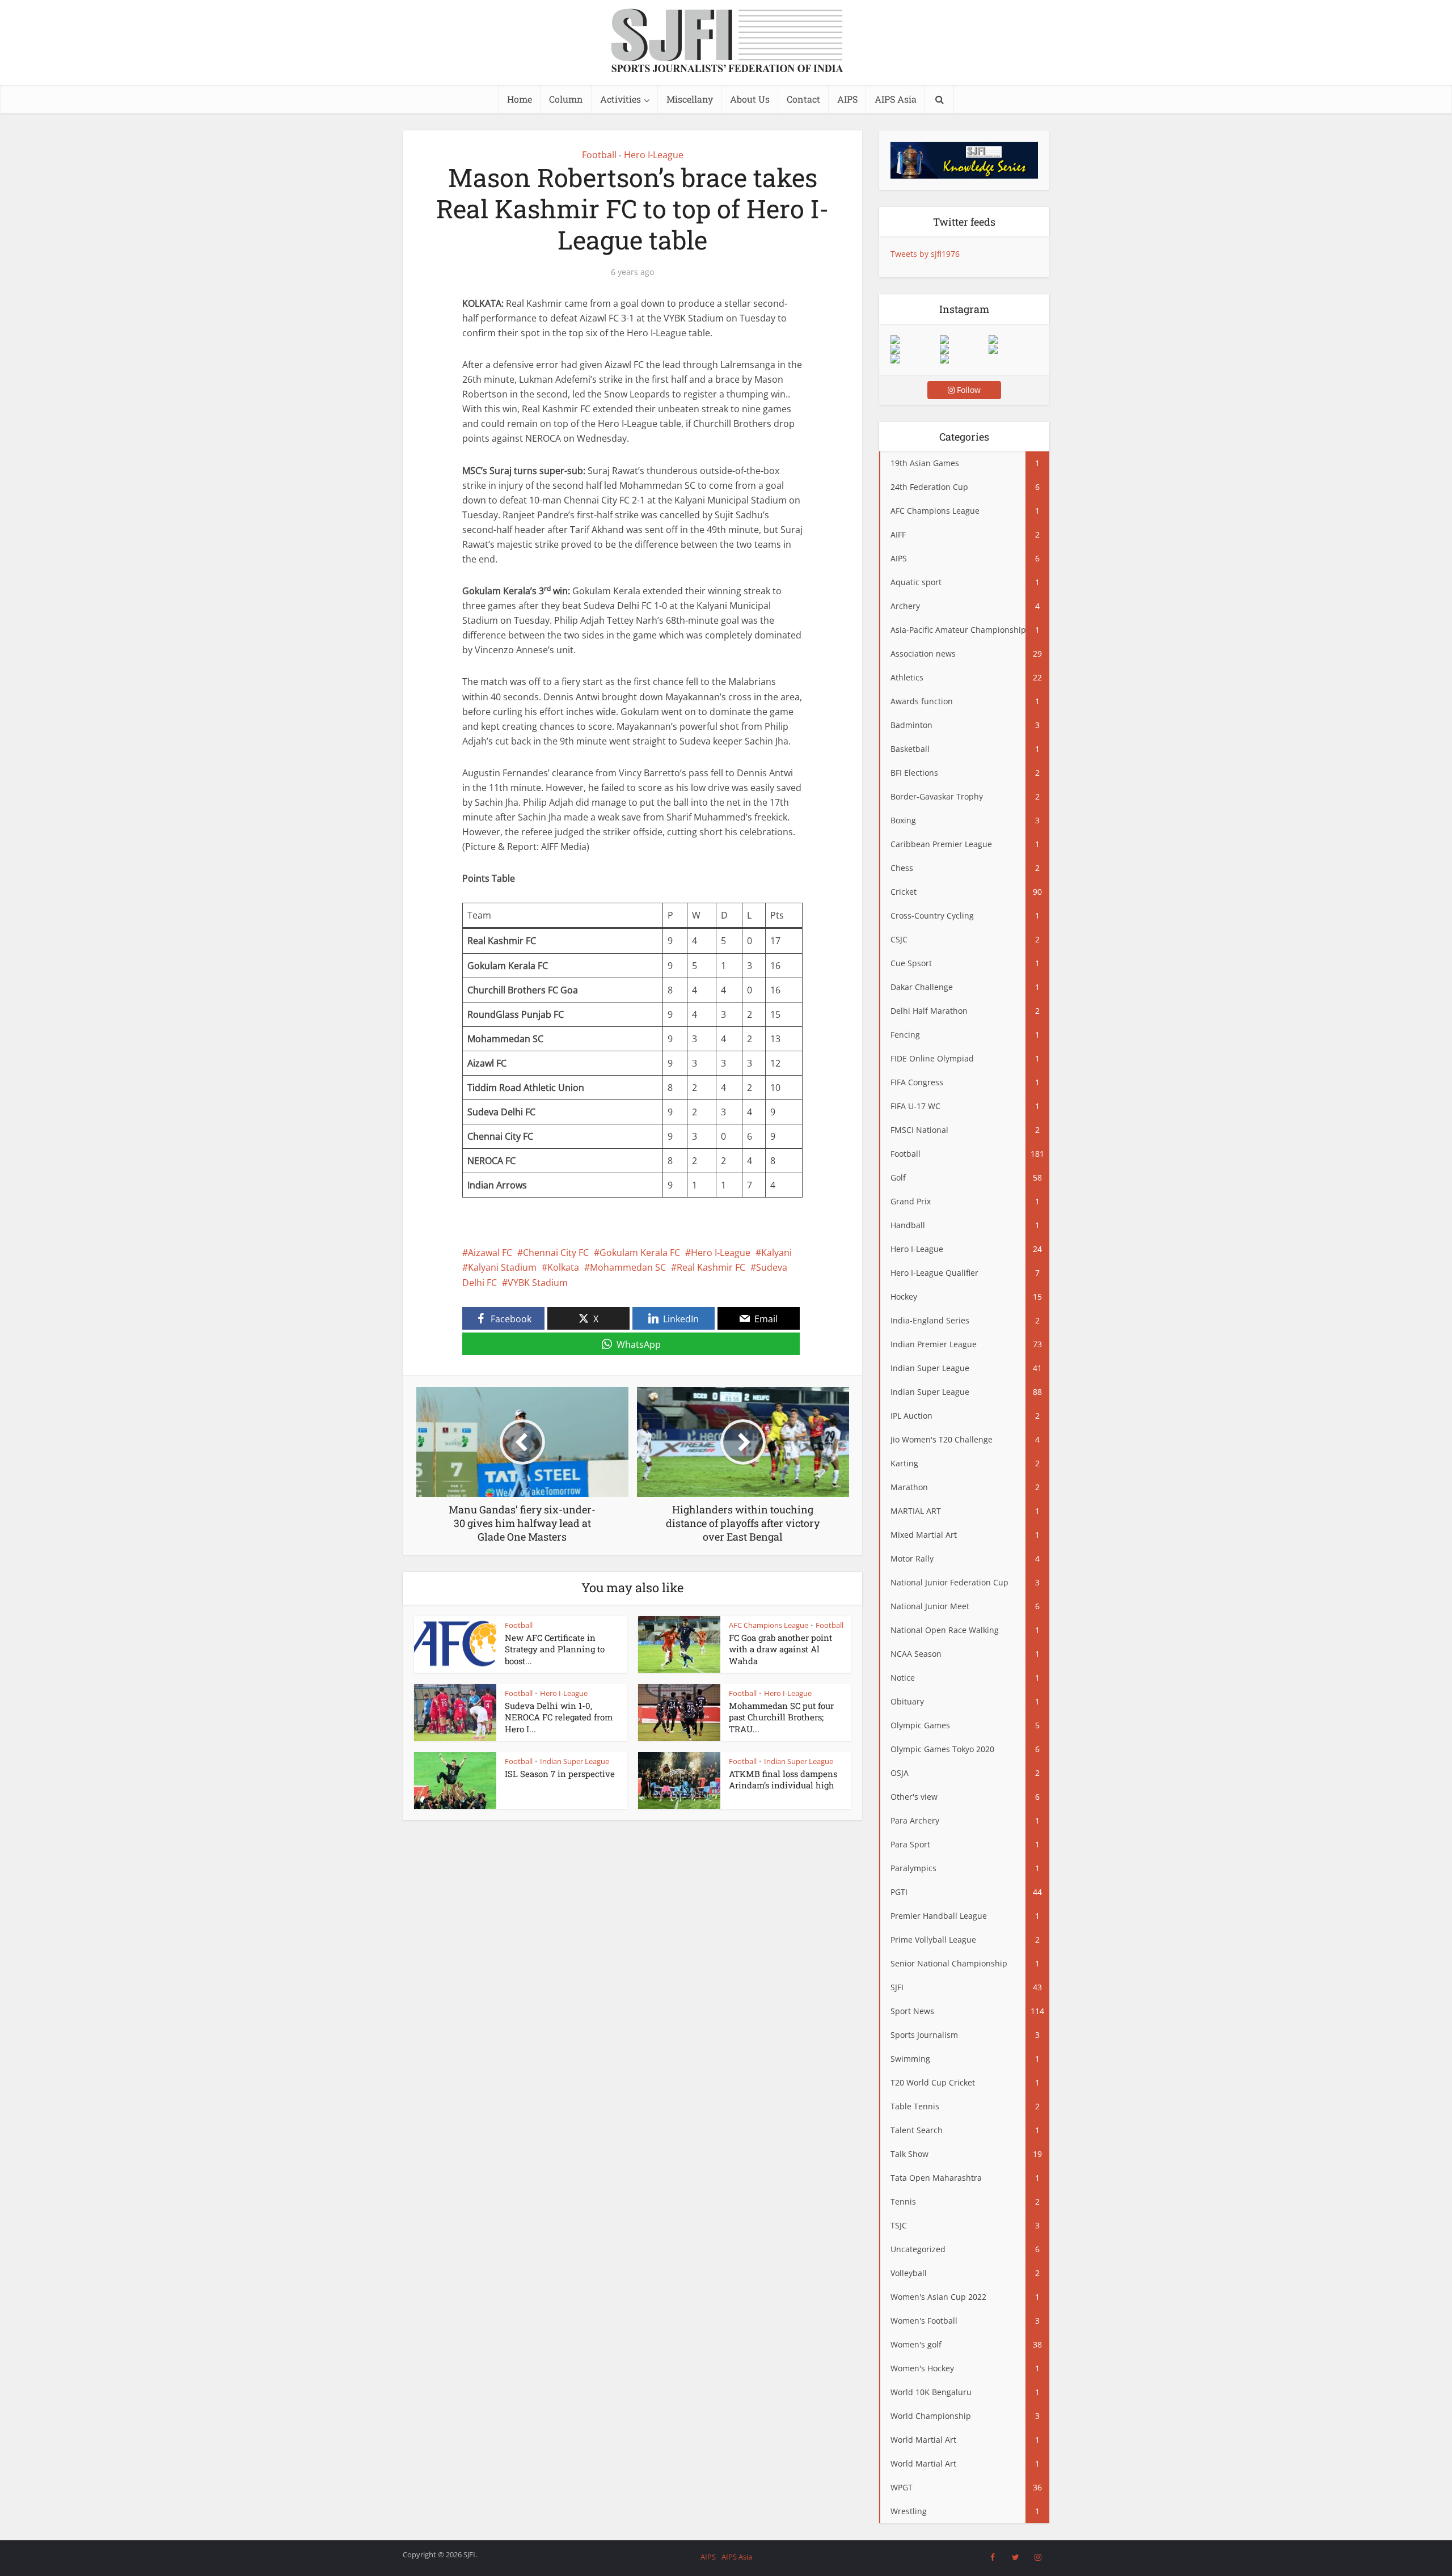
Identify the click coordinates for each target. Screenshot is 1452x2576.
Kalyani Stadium (502, 1267)
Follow (968, 390)
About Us (750, 99)
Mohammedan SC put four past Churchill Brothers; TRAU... (781, 1717)
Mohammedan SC (628, 1267)
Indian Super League (575, 1761)
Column (566, 99)
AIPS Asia (896, 99)
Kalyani (776, 1253)
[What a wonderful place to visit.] (915, 340)
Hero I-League (654, 155)
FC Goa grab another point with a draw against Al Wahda (780, 1649)
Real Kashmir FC (711, 1267)
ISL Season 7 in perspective (560, 1774)
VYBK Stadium (538, 1283)
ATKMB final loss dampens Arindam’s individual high (783, 1779)
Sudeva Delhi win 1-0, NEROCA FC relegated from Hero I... (559, 1717)
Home (520, 99)
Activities (621, 99)
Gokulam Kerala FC (640, 1253)
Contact (803, 99)
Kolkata (563, 1267)
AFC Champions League (769, 1625)
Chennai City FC (556, 1253)
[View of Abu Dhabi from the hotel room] (1013, 349)
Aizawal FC (490, 1253)
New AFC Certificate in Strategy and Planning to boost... (555, 1649)
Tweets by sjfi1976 (925, 254)
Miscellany (690, 99)
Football (599, 155)
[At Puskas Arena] (964, 340)
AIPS (847, 99)
